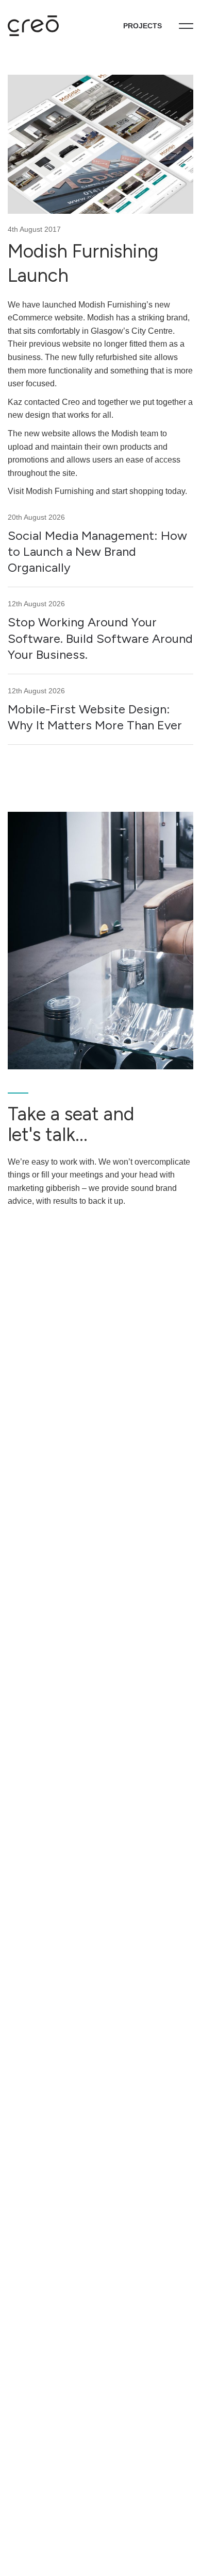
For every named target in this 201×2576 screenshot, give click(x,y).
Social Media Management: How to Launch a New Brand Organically (97, 551)
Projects (143, 26)
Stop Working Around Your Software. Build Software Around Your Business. (100, 638)
